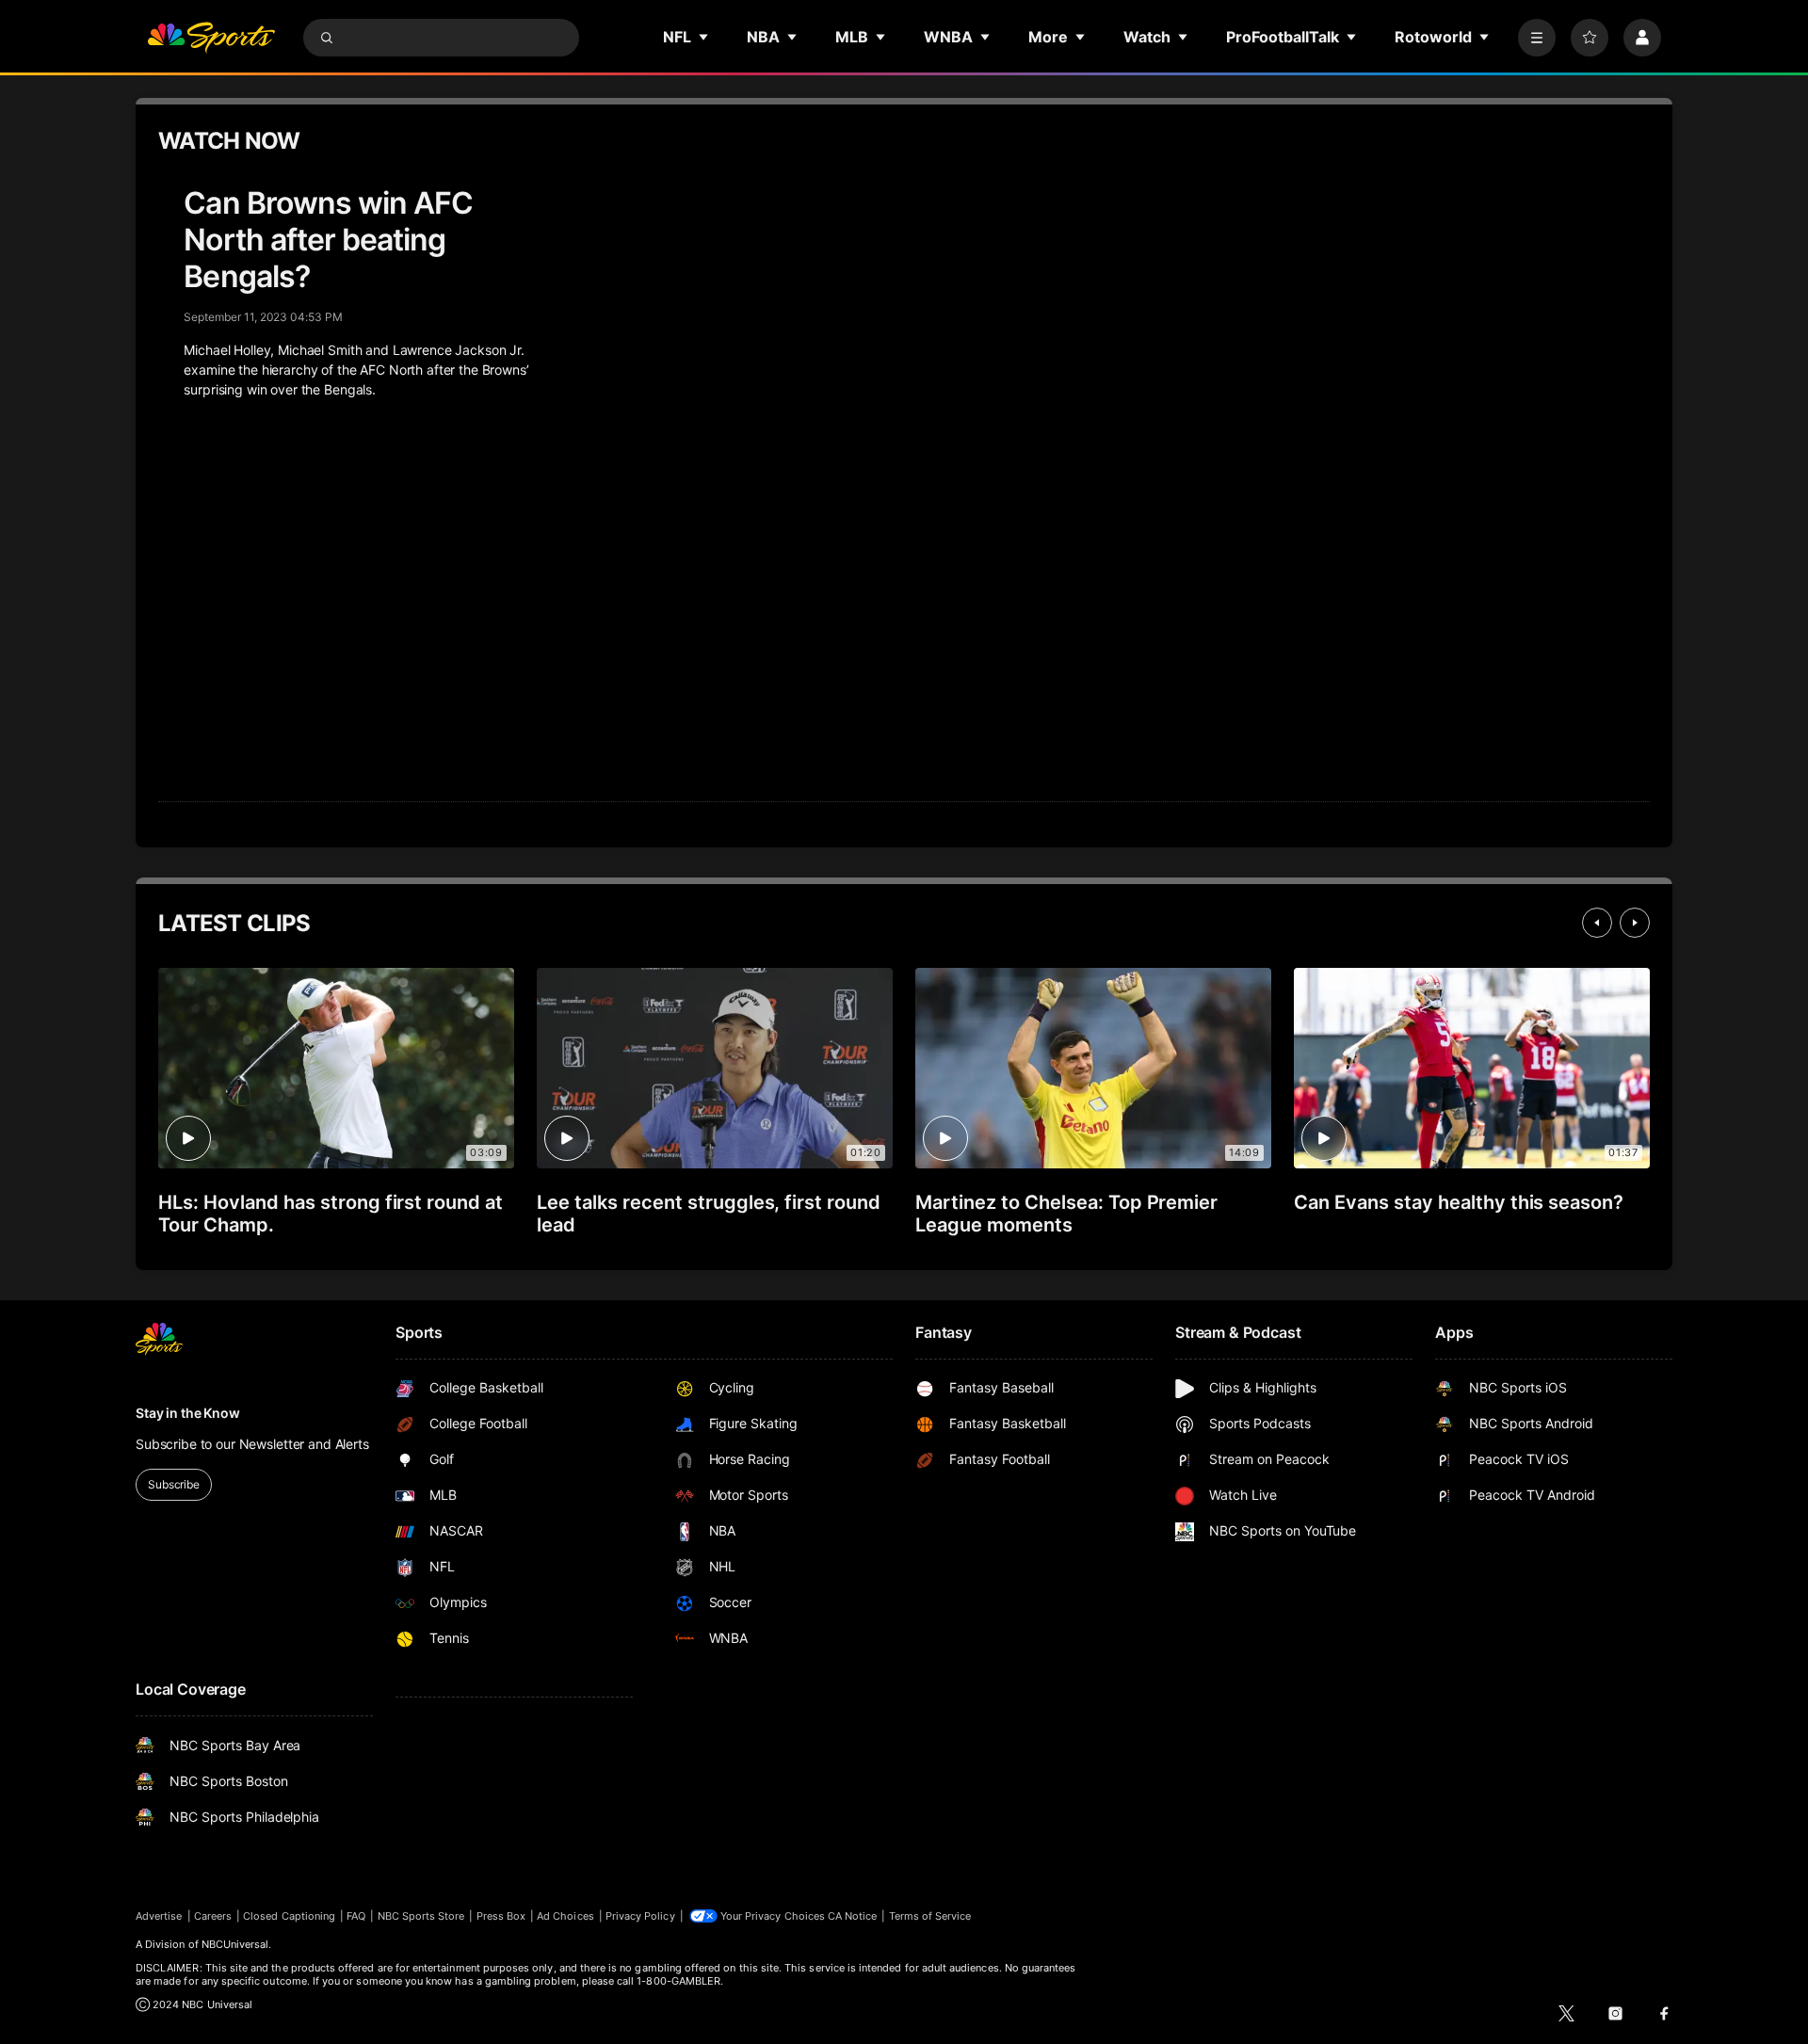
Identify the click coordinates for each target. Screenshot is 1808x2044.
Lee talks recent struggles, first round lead (709, 1214)
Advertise (159, 1916)
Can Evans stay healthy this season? (1459, 1202)
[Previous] (1597, 923)
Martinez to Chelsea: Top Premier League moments (1066, 1214)
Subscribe (174, 1484)
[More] (1537, 38)
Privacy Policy (640, 1916)
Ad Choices (565, 1916)
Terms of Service (930, 1916)
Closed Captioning (289, 1916)
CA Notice (853, 1916)
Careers (213, 1916)
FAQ (356, 1916)
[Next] (1635, 923)
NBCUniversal (235, 1944)
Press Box (501, 1916)
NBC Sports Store (421, 1916)
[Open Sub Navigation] (704, 37)
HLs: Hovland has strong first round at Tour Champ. (331, 1214)
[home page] (211, 38)
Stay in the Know (188, 1413)
